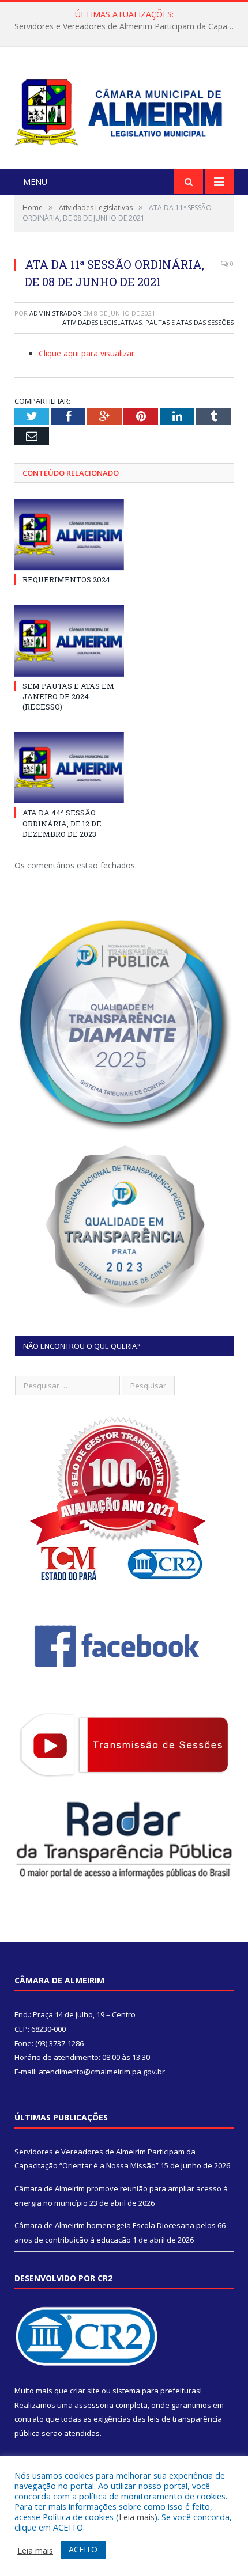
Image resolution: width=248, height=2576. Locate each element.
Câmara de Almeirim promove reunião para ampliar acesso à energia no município (127, 26)
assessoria (94, 2405)
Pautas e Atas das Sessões (189, 322)
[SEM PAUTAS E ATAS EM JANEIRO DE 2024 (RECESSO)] (69, 640)
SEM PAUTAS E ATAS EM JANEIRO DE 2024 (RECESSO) (68, 696)
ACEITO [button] (83, 2549)
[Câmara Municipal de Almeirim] (124, 109)
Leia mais (137, 2517)
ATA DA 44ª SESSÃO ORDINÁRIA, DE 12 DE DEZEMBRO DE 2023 (62, 823)
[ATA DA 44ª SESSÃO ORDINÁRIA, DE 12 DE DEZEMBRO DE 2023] (69, 768)
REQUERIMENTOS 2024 (66, 579)
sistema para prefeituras (156, 2391)
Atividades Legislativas (102, 322)
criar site (85, 2391)
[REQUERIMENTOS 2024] (69, 534)
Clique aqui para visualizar (87, 353)
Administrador (55, 313)
